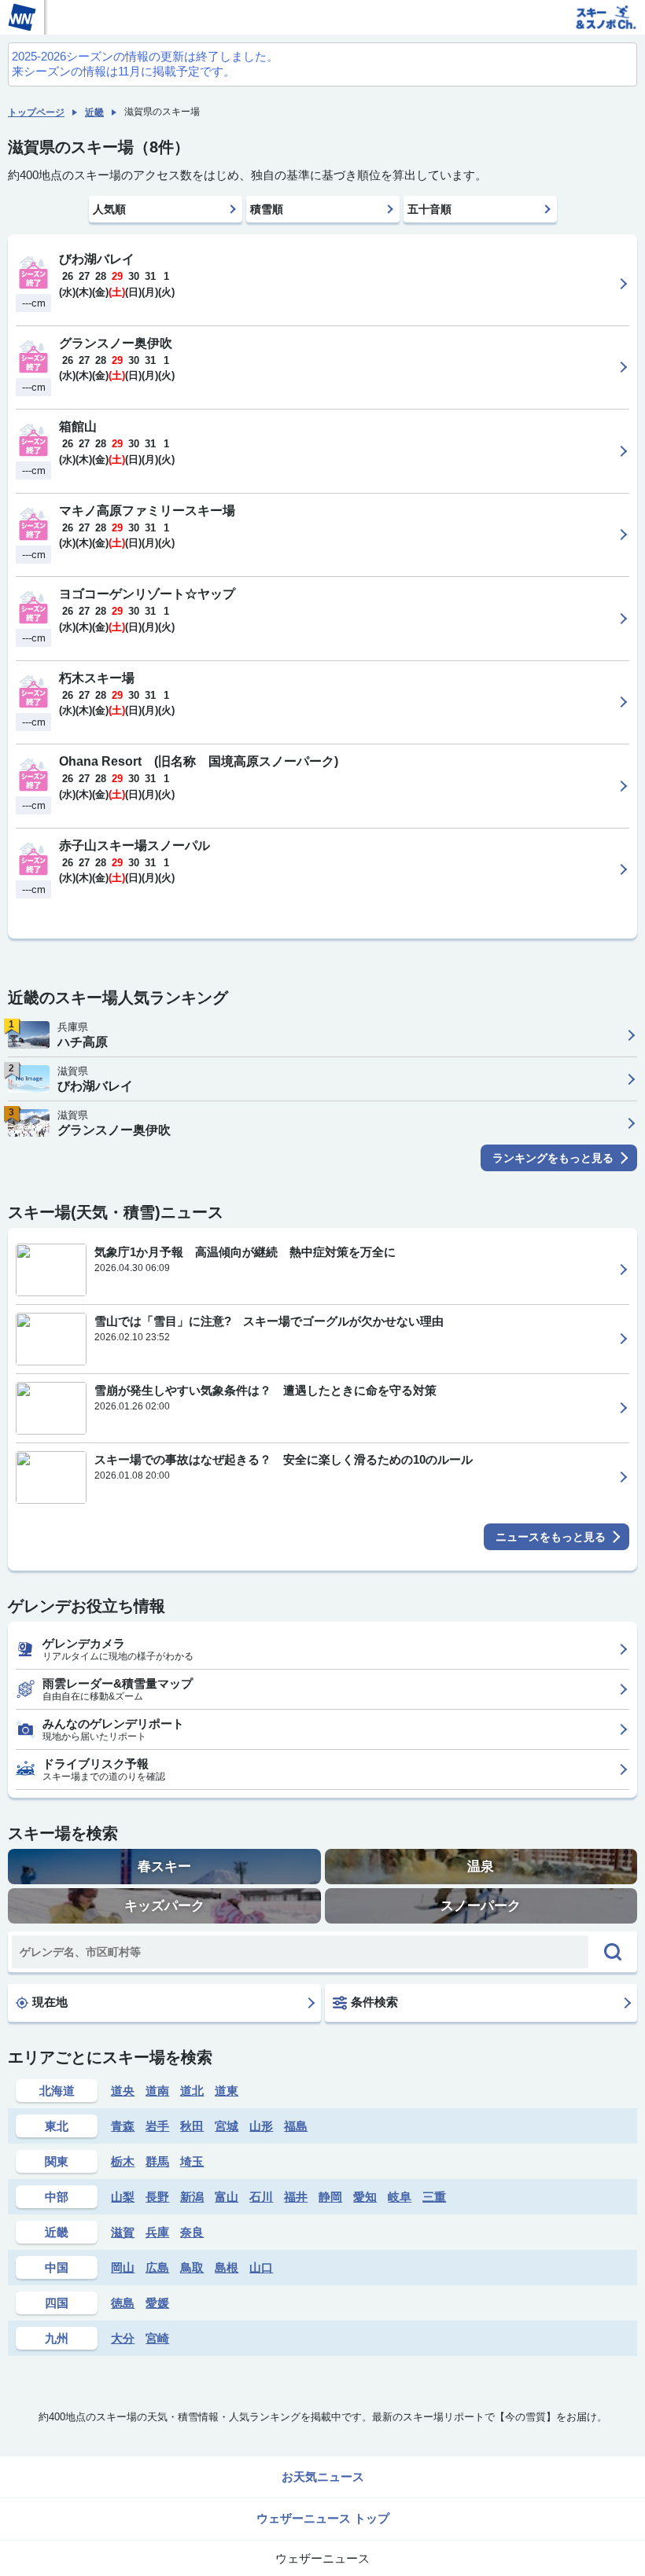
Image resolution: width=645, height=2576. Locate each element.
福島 (296, 2126)
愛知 (365, 2197)
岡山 (123, 2267)
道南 (157, 2091)
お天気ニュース (323, 2477)
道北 (192, 2091)
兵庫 (157, 2232)
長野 (157, 2197)
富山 (227, 2197)
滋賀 (123, 2232)
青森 (123, 2126)
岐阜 (400, 2197)
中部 (57, 2197)
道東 (227, 2091)
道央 (123, 2091)
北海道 (57, 2091)
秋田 (192, 2126)
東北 (57, 2126)
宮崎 (157, 2338)
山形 (261, 2126)
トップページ (36, 112)
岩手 (157, 2126)
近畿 (94, 112)
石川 (261, 2197)
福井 (296, 2197)
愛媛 (157, 2303)
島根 (227, 2267)
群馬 (157, 2161)
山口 (261, 2267)
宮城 (227, 2126)
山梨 (123, 2197)
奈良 (192, 2232)
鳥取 (192, 2267)
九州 (57, 2338)
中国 (57, 2267)
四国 (57, 2303)
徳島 (123, 2303)
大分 (123, 2338)
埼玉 (192, 2161)
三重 (434, 2197)
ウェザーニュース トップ (323, 2518)
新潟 (192, 2197)
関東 (57, 2161)
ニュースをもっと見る (551, 1537)
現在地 (50, 2002)
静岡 (330, 2197)
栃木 (123, 2161)
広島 (157, 2267)
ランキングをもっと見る (553, 1158)
